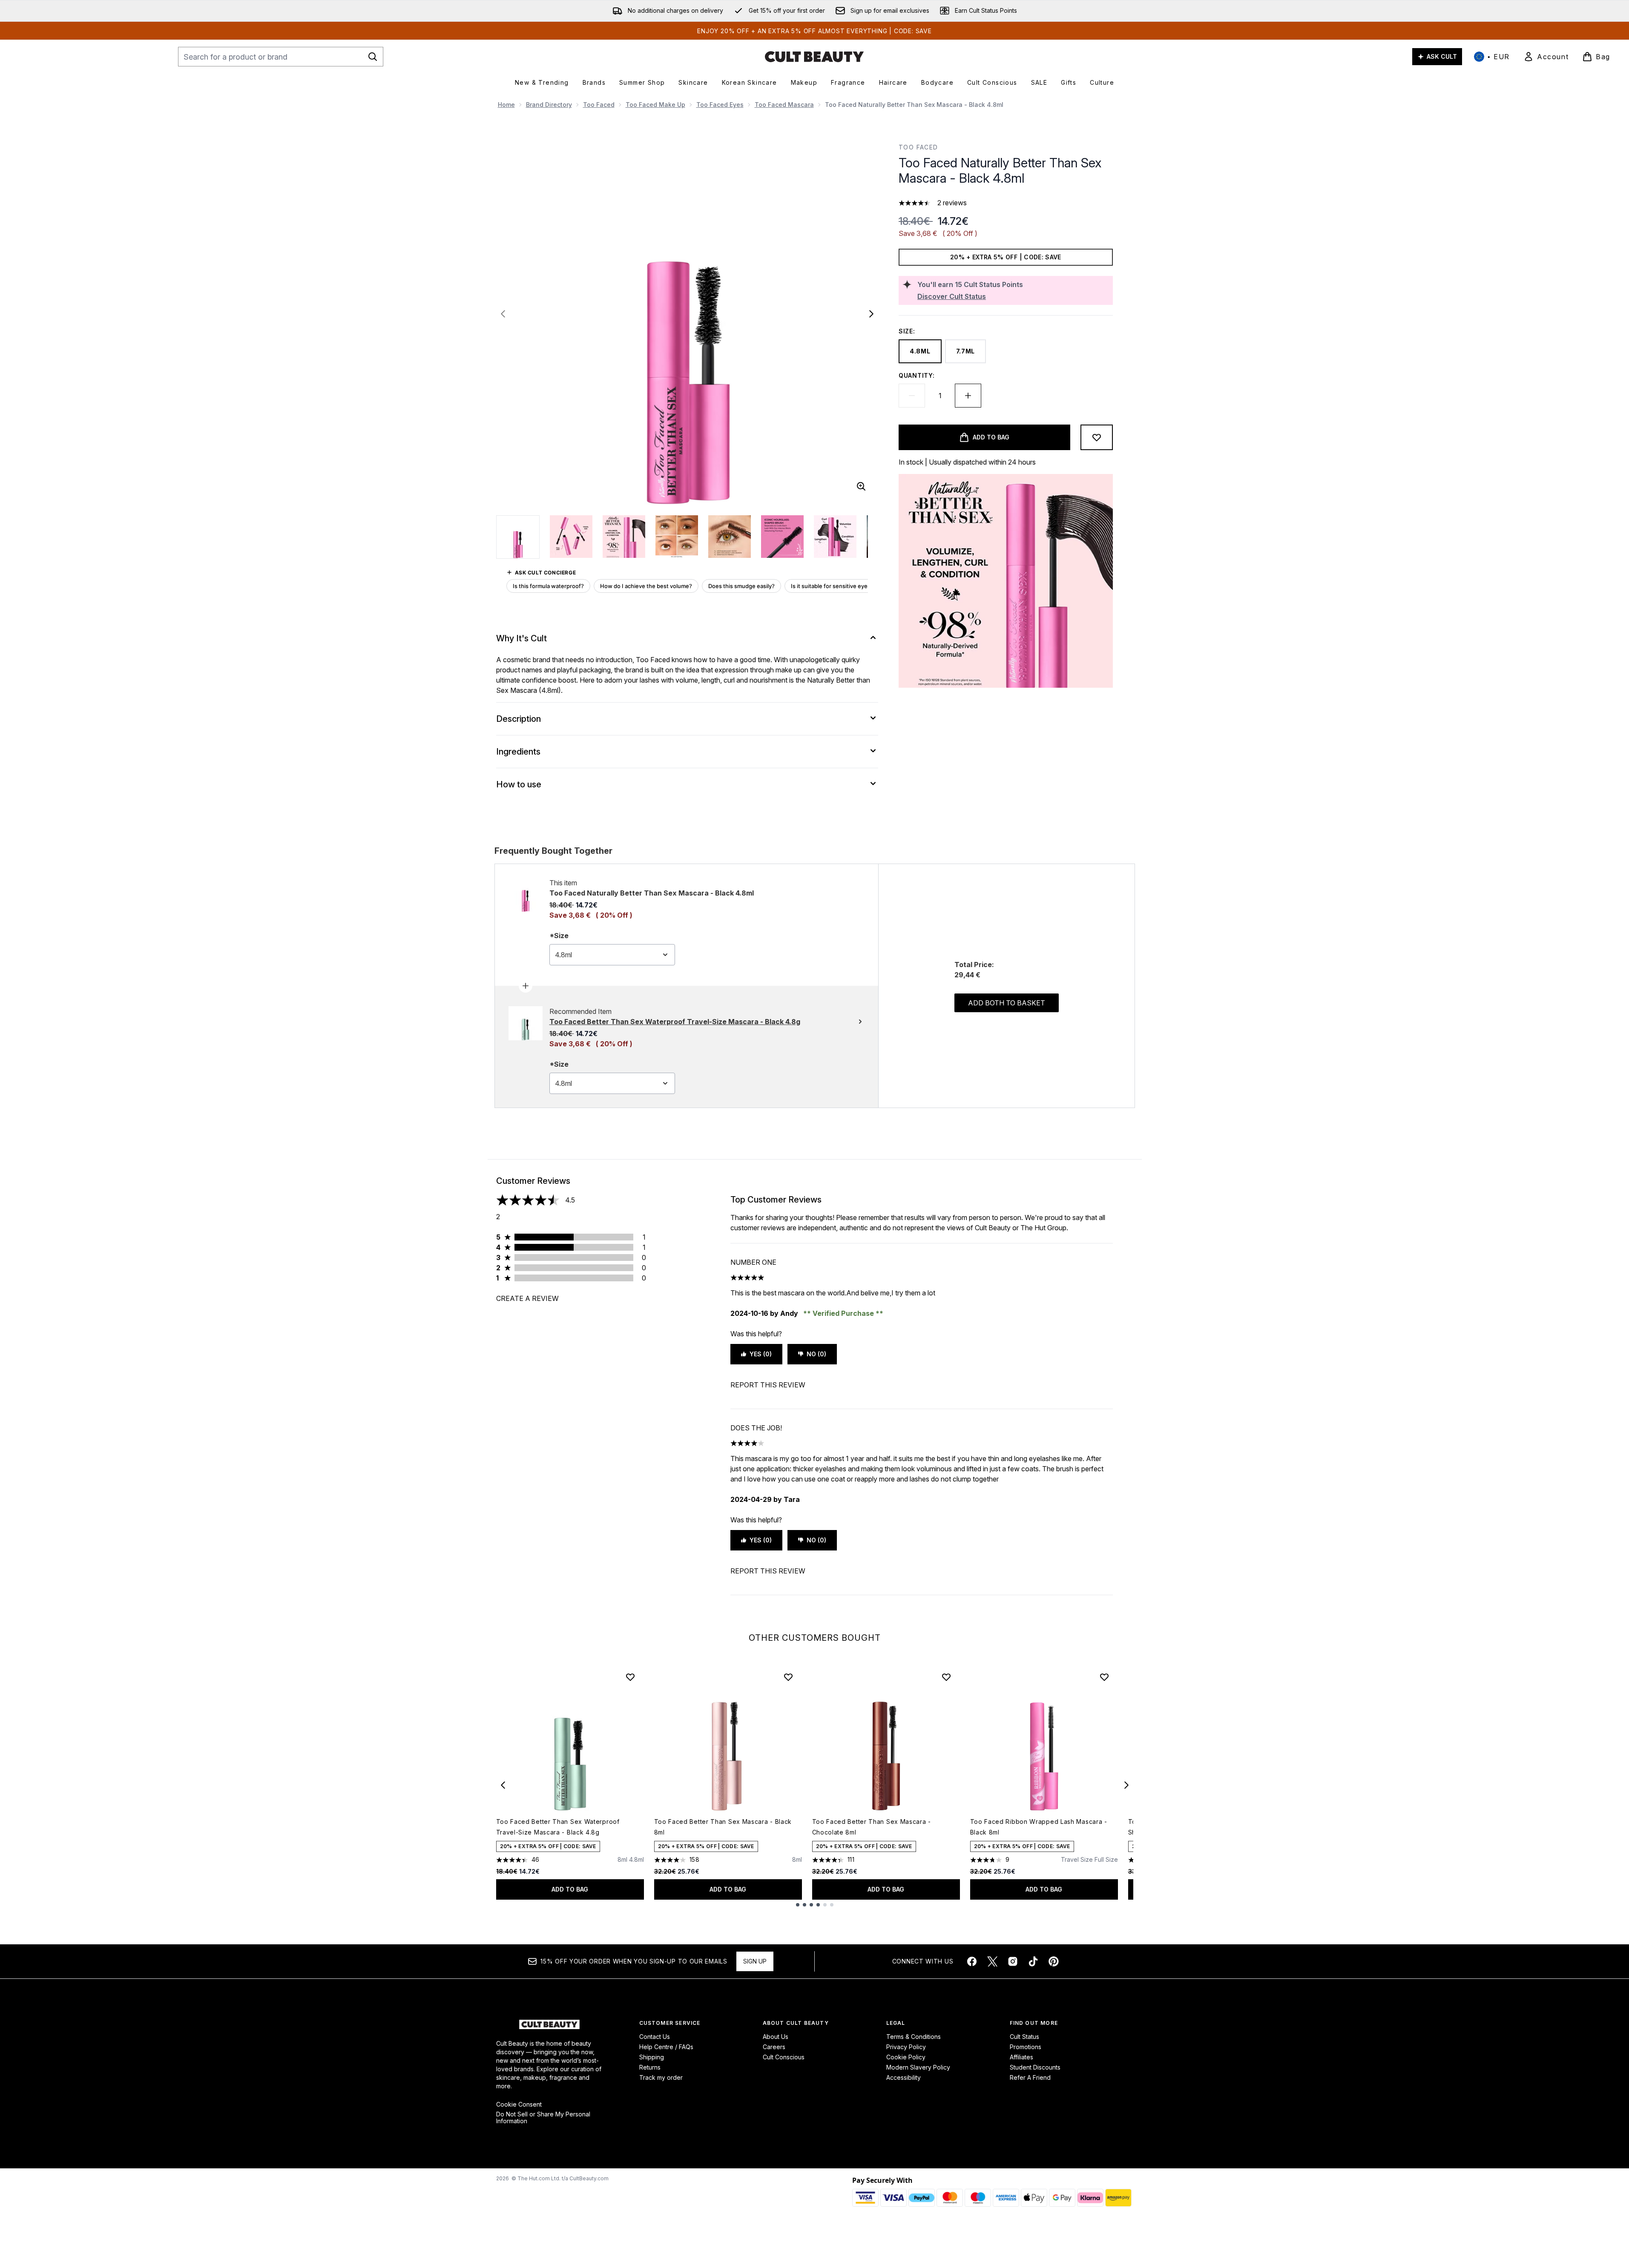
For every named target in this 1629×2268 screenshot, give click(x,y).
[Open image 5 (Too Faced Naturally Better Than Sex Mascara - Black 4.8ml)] (730, 537)
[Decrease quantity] (912, 396)
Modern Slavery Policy (918, 2067)
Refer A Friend (1030, 2077)
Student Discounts (1035, 2067)
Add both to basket (1007, 1003)
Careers (774, 2047)
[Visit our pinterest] (1054, 1961)
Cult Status (1024, 2037)
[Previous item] (503, 1785)
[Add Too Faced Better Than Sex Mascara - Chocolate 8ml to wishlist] (946, 1677)
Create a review (527, 1298)
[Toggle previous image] (503, 314)
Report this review (768, 1385)
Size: (907, 331)
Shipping (652, 2057)
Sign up (755, 1961)
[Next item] (1126, 1785)
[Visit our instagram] (1013, 1961)
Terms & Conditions (914, 2037)
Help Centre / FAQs (666, 2047)
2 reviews (952, 203)
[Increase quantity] (968, 396)
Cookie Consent (519, 2104)
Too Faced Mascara (784, 105)
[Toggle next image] (871, 314)
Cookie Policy (906, 2057)
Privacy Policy (906, 2047)
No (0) (816, 1354)
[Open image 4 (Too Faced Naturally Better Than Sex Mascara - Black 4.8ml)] (677, 537)
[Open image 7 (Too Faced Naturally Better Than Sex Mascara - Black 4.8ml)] (835, 537)
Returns (650, 2067)
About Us (776, 2037)
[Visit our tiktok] (1033, 1961)
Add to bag (570, 1889)
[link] (1546, 57)
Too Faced (599, 105)
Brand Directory (549, 105)
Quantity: (916, 375)
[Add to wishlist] (1097, 437)
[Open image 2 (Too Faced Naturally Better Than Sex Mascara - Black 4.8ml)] (571, 537)
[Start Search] (373, 57)
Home (506, 105)
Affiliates (1021, 2057)
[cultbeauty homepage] (814, 57)
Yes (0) (761, 1354)
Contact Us (655, 2037)
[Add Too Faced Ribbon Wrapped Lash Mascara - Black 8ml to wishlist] (1104, 1677)
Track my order (661, 2077)
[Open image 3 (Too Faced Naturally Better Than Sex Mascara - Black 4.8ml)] (624, 537)
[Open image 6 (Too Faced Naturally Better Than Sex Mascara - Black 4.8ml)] (782, 537)
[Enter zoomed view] (861, 486)
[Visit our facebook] (972, 1961)
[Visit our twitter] (992, 1961)
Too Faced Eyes (720, 105)
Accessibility (904, 2077)
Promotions (1026, 2047)
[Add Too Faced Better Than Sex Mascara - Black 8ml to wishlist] (788, 1677)
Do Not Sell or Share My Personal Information (543, 2118)
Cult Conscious (784, 2057)
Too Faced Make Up (655, 105)
